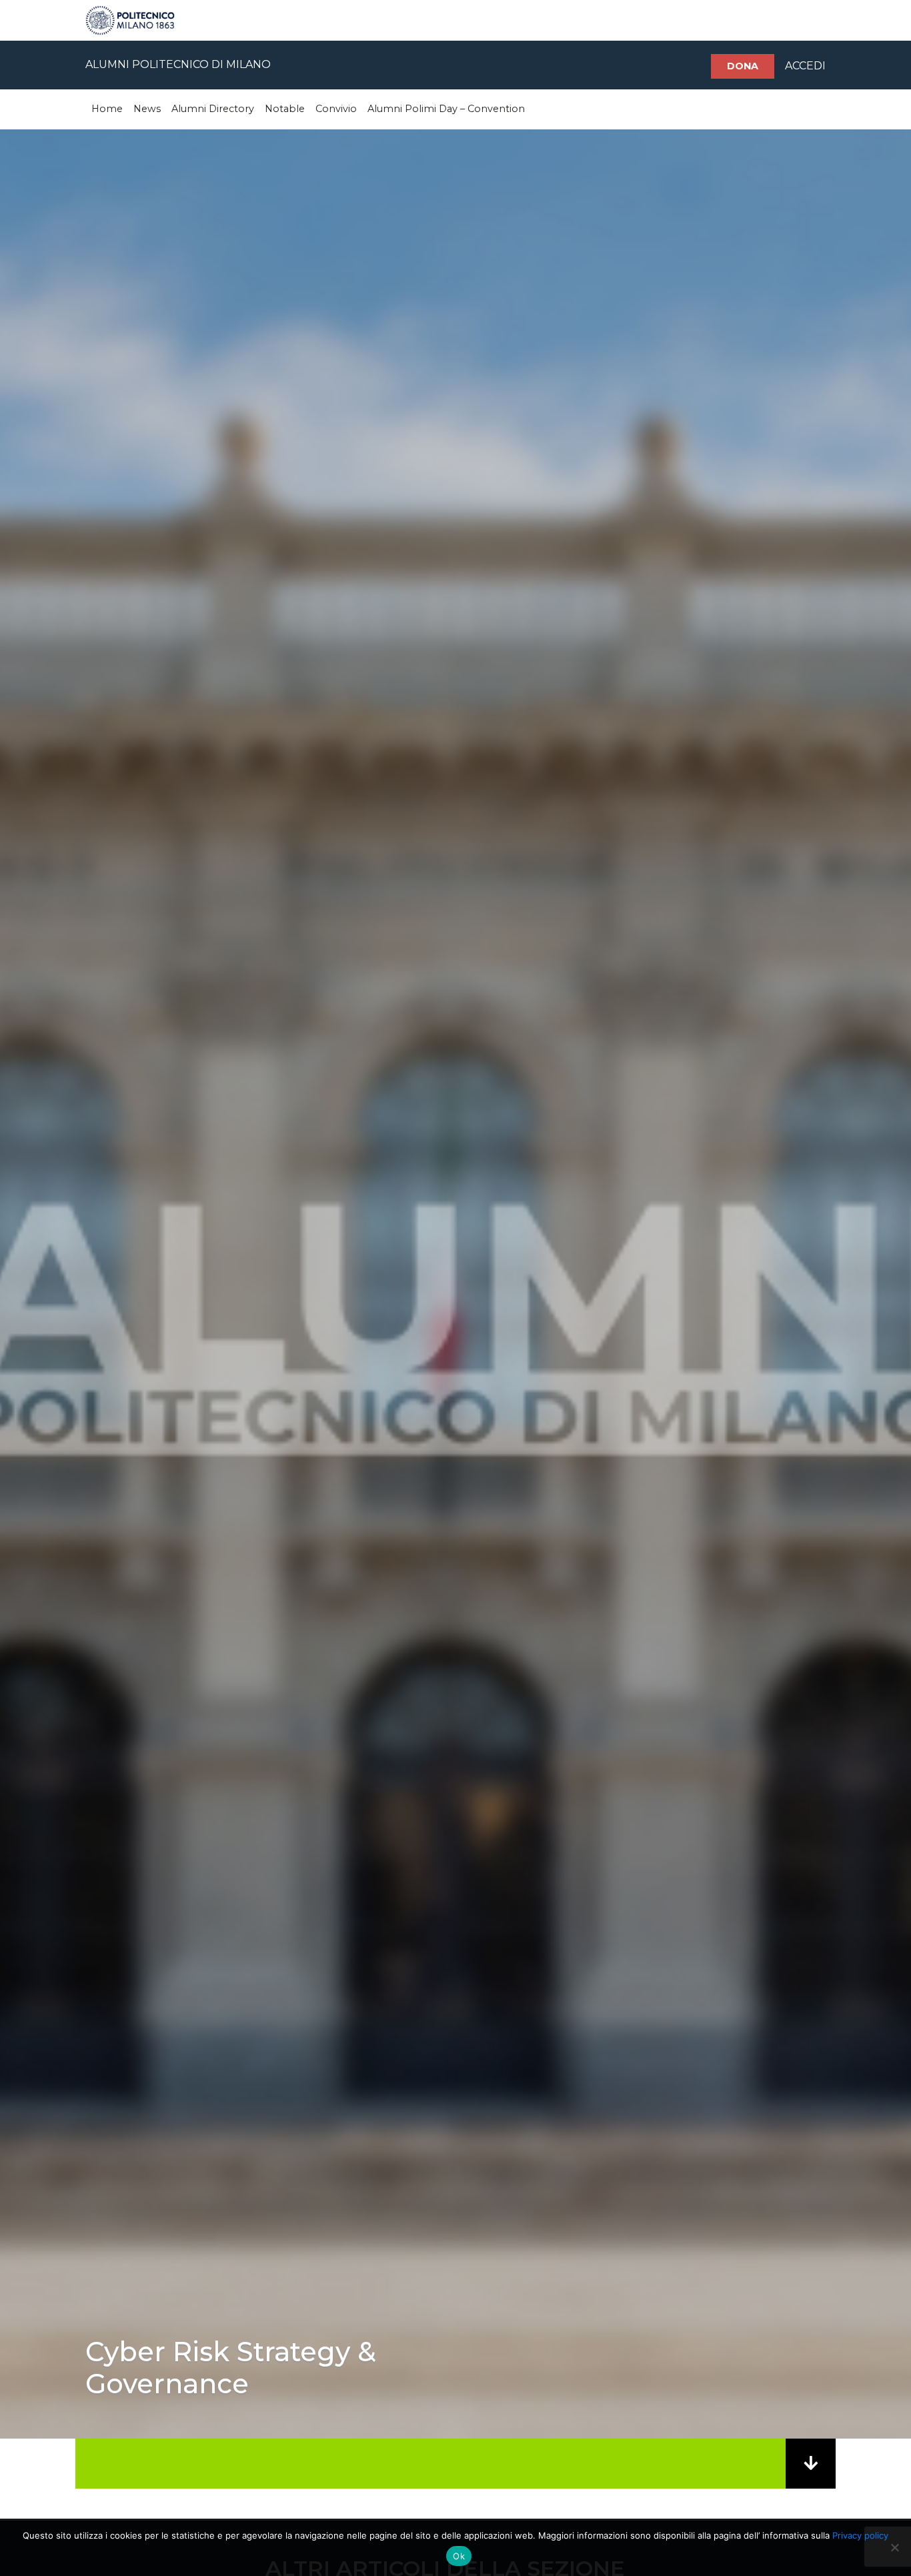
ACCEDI (805, 66)
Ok (459, 2556)
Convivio (336, 109)
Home (107, 109)
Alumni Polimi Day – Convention (446, 109)
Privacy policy (860, 2535)
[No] (894, 2547)
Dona (743, 66)
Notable (285, 109)
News (147, 109)
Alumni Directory (213, 109)
